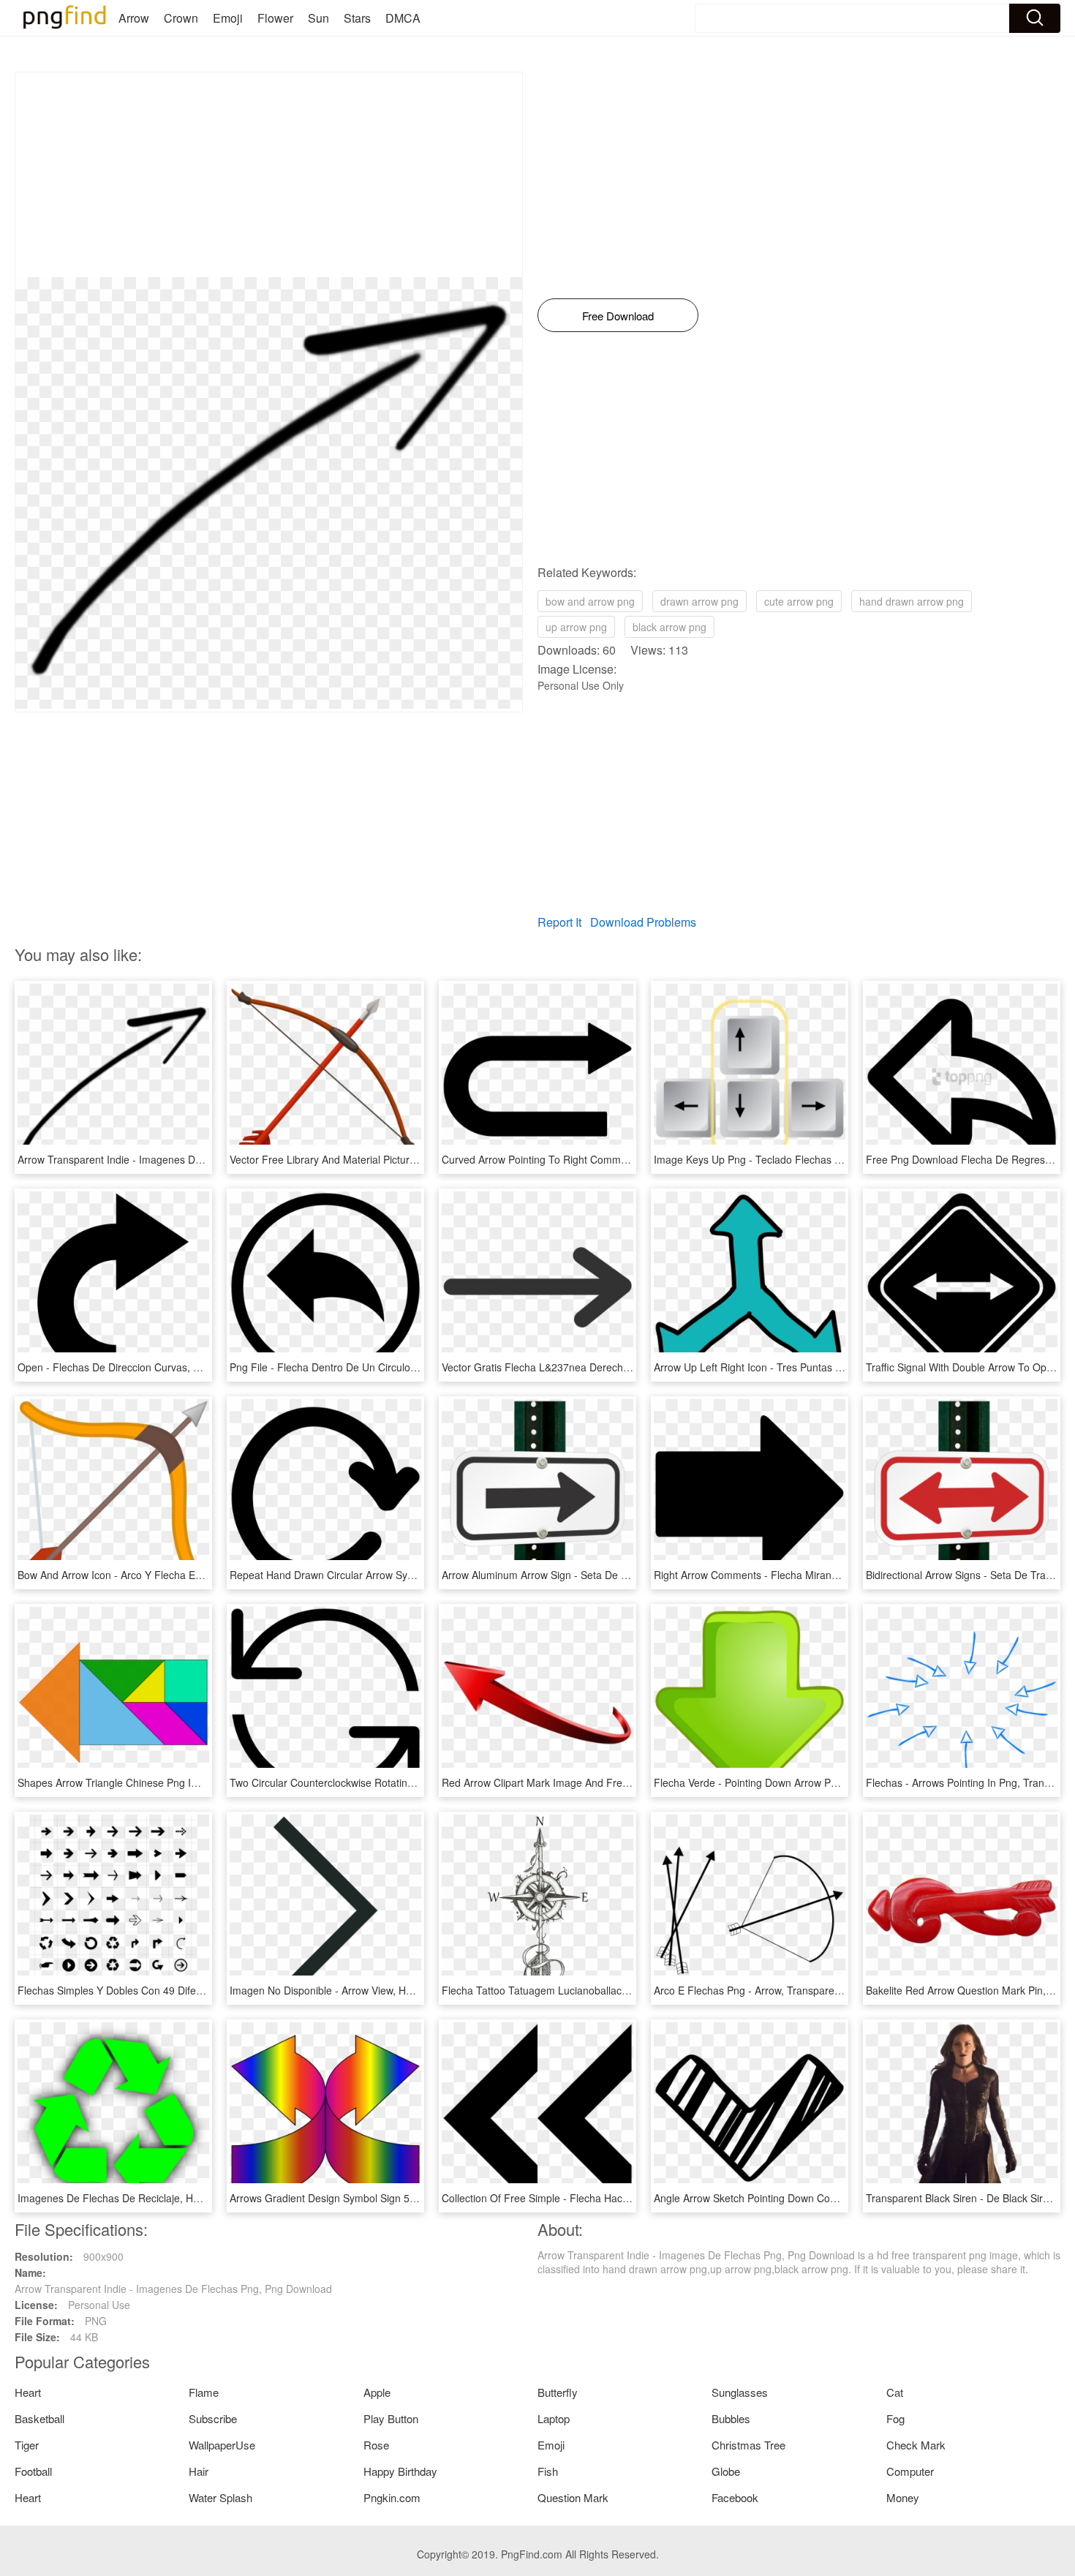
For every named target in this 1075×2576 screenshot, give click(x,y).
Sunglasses (740, 2392)
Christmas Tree (748, 2445)
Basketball (39, 2418)
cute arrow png (799, 601)
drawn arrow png (699, 601)
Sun (318, 18)
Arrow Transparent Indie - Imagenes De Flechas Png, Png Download (176, 1159)
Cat (895, 2392)
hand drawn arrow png (912, 601)
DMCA (403, 18)
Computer (910, 2471)
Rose (376, 2445)
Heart (28, 2392)
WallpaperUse (222, 2445)
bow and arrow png (590, 601)
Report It (559, 922)
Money (903, 2497)
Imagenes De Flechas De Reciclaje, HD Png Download (144, 2198)
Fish (548, 2471)
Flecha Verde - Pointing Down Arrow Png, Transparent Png (790, 1782)
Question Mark (573, 2497)
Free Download (618, 316)
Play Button (391, 2418)
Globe (726, 2471)
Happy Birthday (400, 2471)
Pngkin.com (392, 2497)
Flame (204, 2392)
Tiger (27, 2445)
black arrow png (669, 627)
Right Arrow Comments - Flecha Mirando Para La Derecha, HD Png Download (835, 1575)
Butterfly (558, 2392)
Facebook (735, 2497)
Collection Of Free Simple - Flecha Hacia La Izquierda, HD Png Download (612, 2198)
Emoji (228, 18)
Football (33, 2471)
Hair (199, 2471)
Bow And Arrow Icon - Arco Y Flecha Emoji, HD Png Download (161, 1575)
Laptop (554, 2418)
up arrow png (576, 627)
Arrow (134, 18)
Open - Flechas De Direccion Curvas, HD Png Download (148, 1367)
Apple (377, 2392)
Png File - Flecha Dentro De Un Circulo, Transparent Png (362, 1367)
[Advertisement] (269, 175)
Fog (895, 2418)
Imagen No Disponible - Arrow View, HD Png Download (357, 1990)
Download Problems (643, 922)
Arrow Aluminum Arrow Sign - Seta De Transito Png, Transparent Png (602, 1575)
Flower (275, 18)
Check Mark (916, 2445)
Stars (357, 18)
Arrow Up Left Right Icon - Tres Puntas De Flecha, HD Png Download (814, 1367)
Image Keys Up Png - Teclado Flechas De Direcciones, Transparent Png (821, 1159)
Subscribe (213, 2418)
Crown (181, 18)
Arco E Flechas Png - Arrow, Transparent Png (759, 1990)
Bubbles (731, 2418)
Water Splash (220, 2497)
